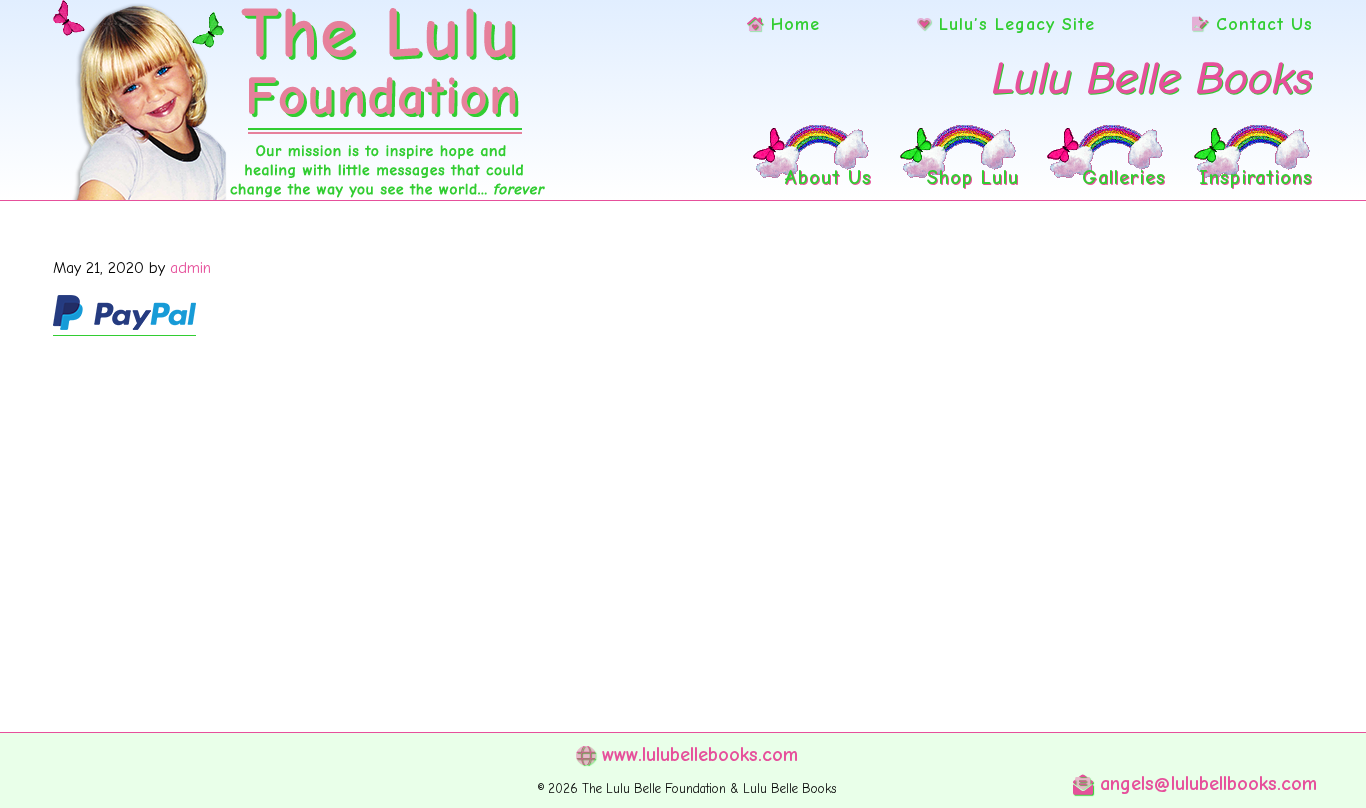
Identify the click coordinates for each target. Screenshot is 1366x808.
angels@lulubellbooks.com (1205, 783)
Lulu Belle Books (1152, 78)
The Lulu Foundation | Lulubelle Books (300, 100)
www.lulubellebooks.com (696, 754)
